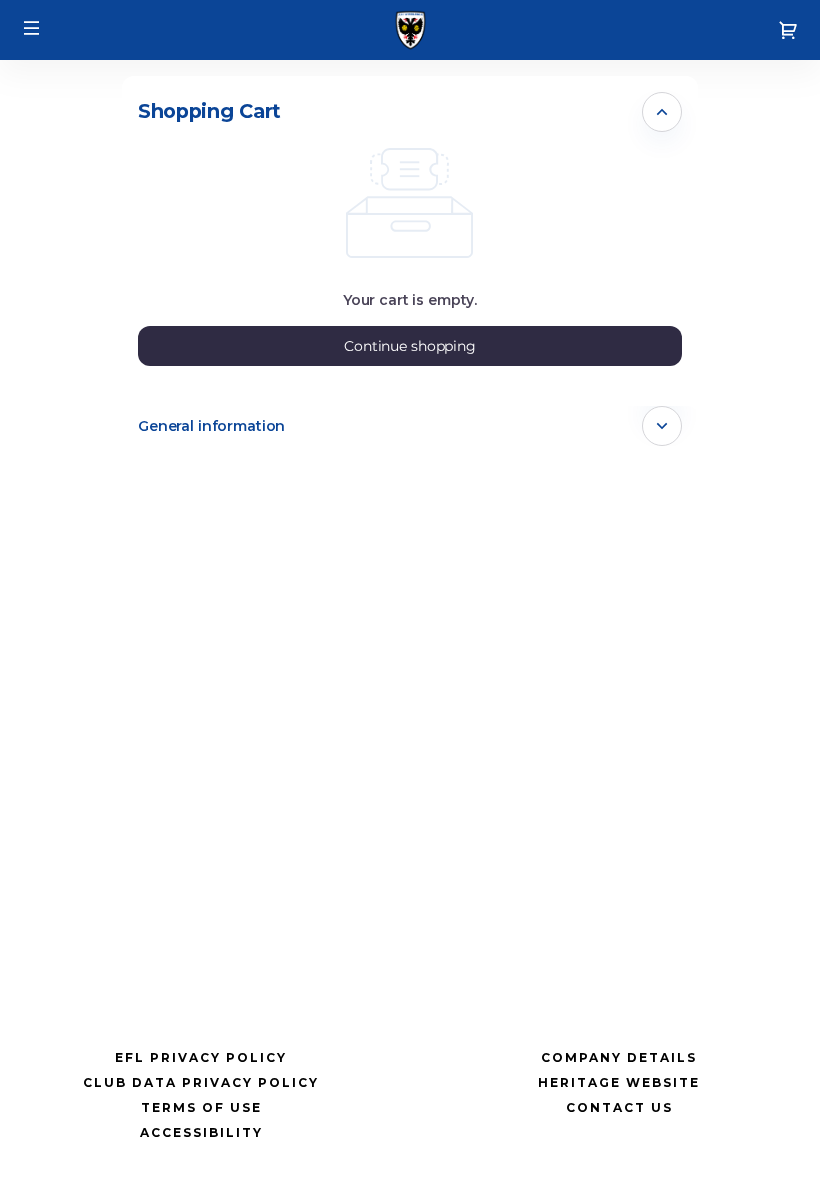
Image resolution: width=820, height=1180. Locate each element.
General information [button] (211, 426)
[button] (32, 28)
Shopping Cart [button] (209, 111)
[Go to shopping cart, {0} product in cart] (788, 30)
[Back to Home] (410, 30)
